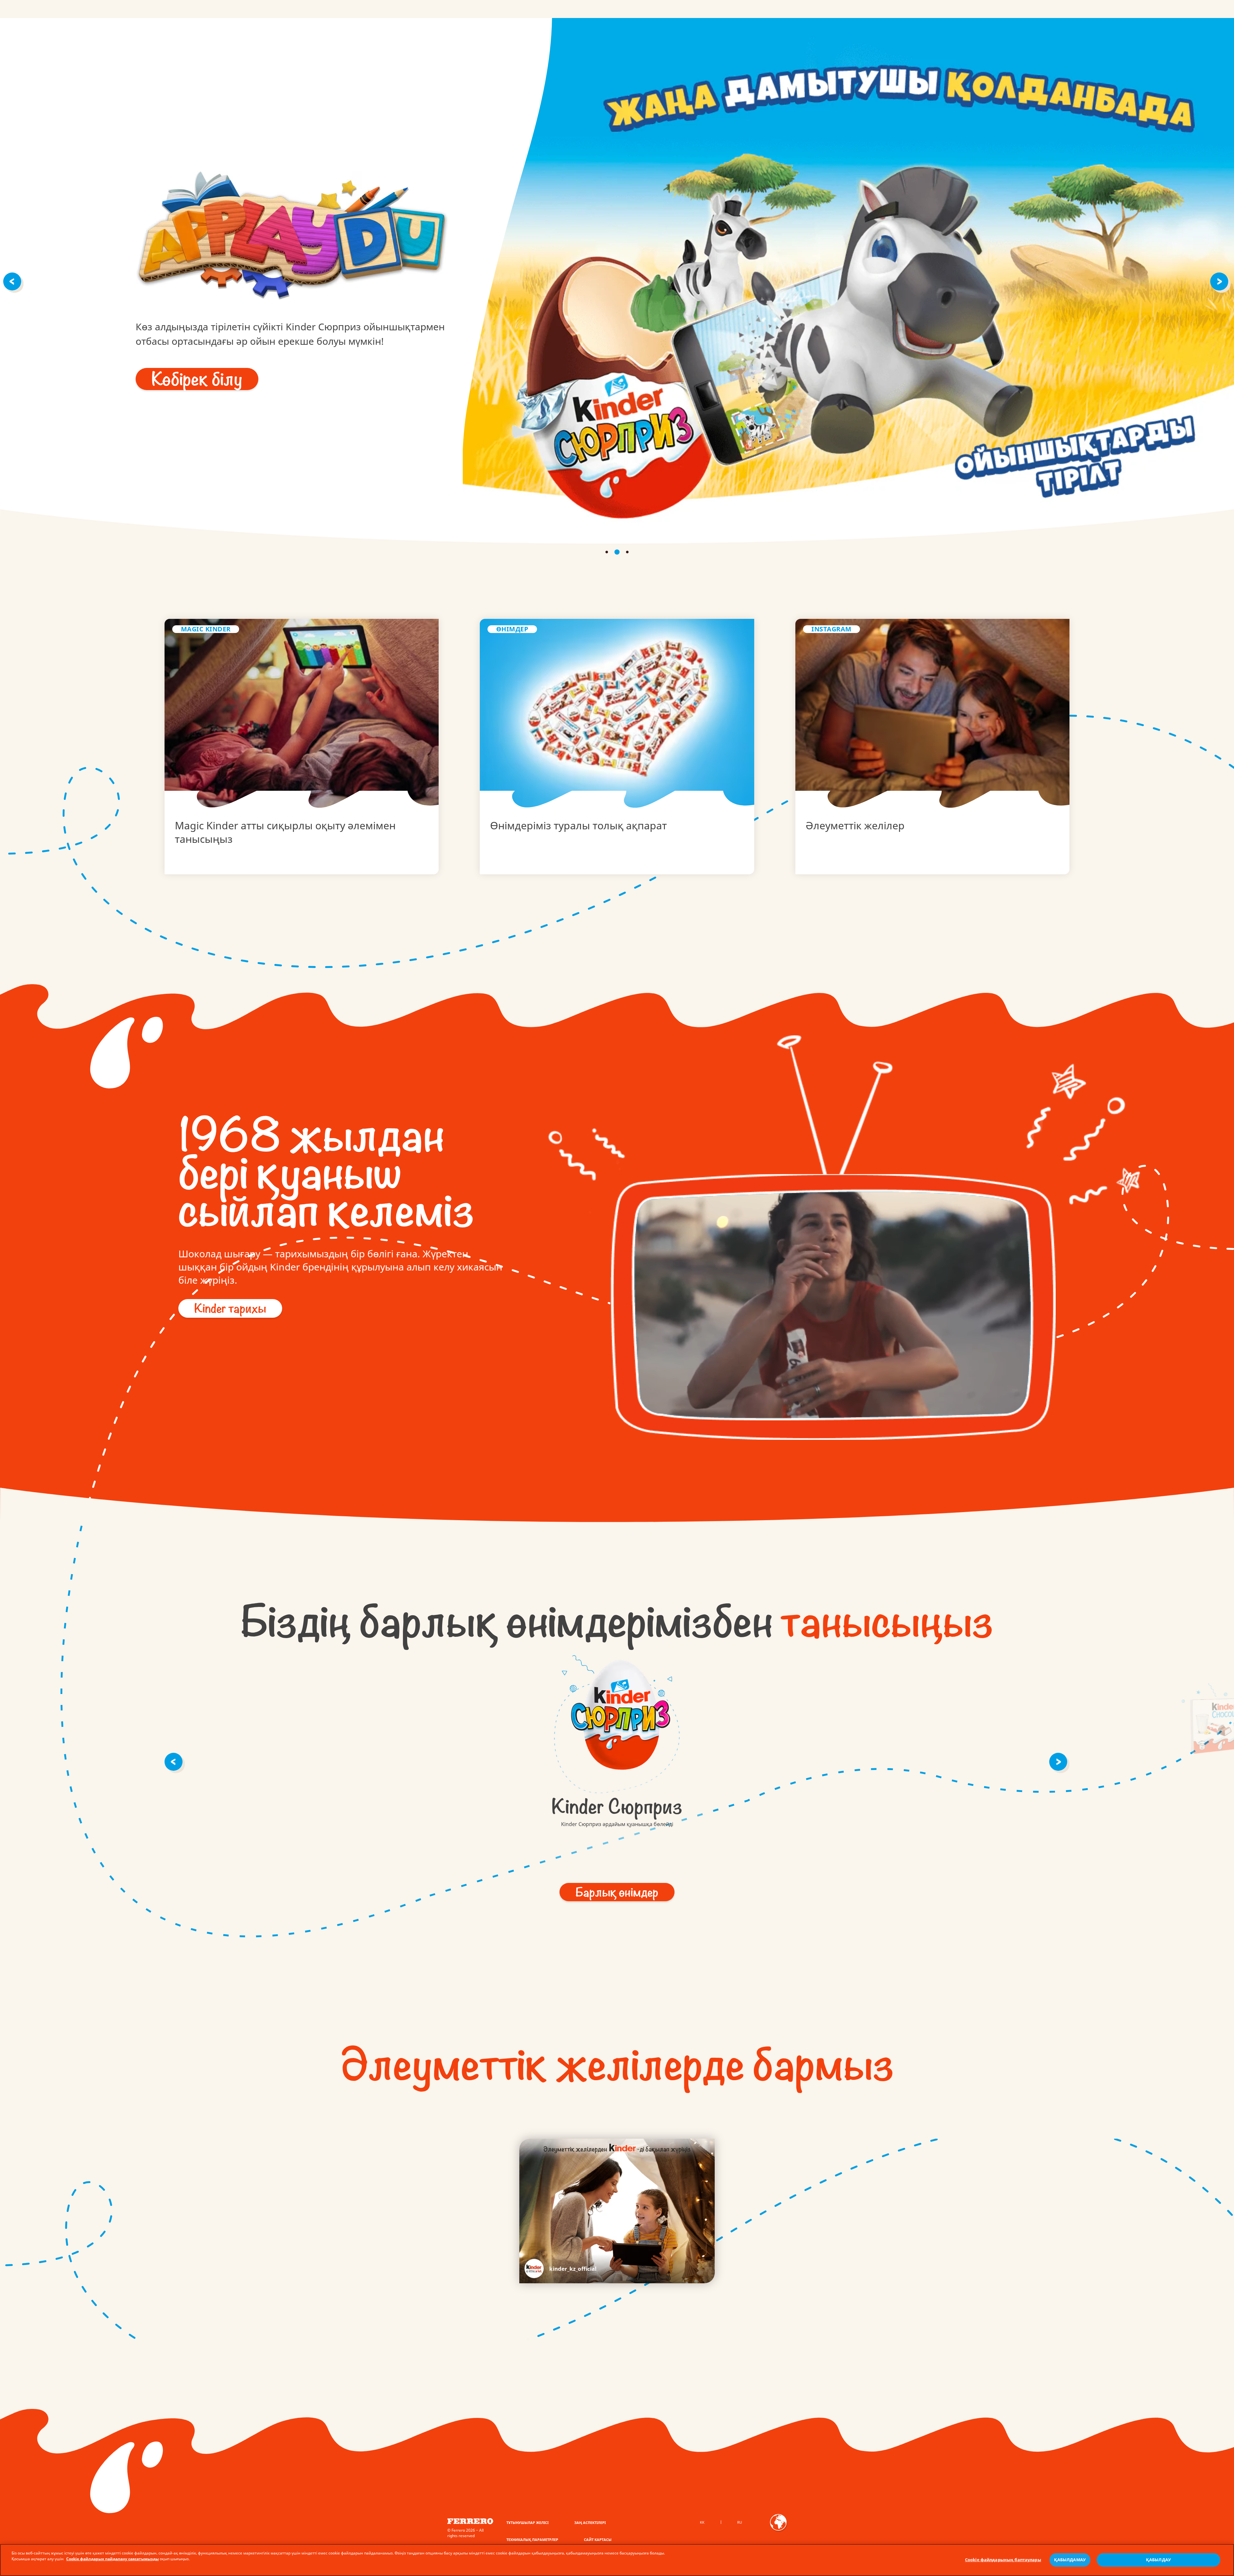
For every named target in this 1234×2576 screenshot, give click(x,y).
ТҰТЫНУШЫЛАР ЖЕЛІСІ (528, 2523)
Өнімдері (617, 746)
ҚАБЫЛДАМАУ (1070, 2560)
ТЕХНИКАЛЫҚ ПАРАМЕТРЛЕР (532, 2540)
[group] (617, 1734)
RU (740, 2522)
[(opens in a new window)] (932, 746)
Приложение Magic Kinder (302, 746)
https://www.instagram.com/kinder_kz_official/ (560, 2268)
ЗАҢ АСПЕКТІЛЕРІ (590, 2523)
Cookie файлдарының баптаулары (1003, 2560)
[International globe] (778, 2527)
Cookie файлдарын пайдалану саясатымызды (112, 2559)
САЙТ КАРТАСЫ (598, 2540)
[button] (13, 281)
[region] (617, 2560)
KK (702, 2522)
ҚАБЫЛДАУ (1158, 2560)
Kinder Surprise (617, 1719)
